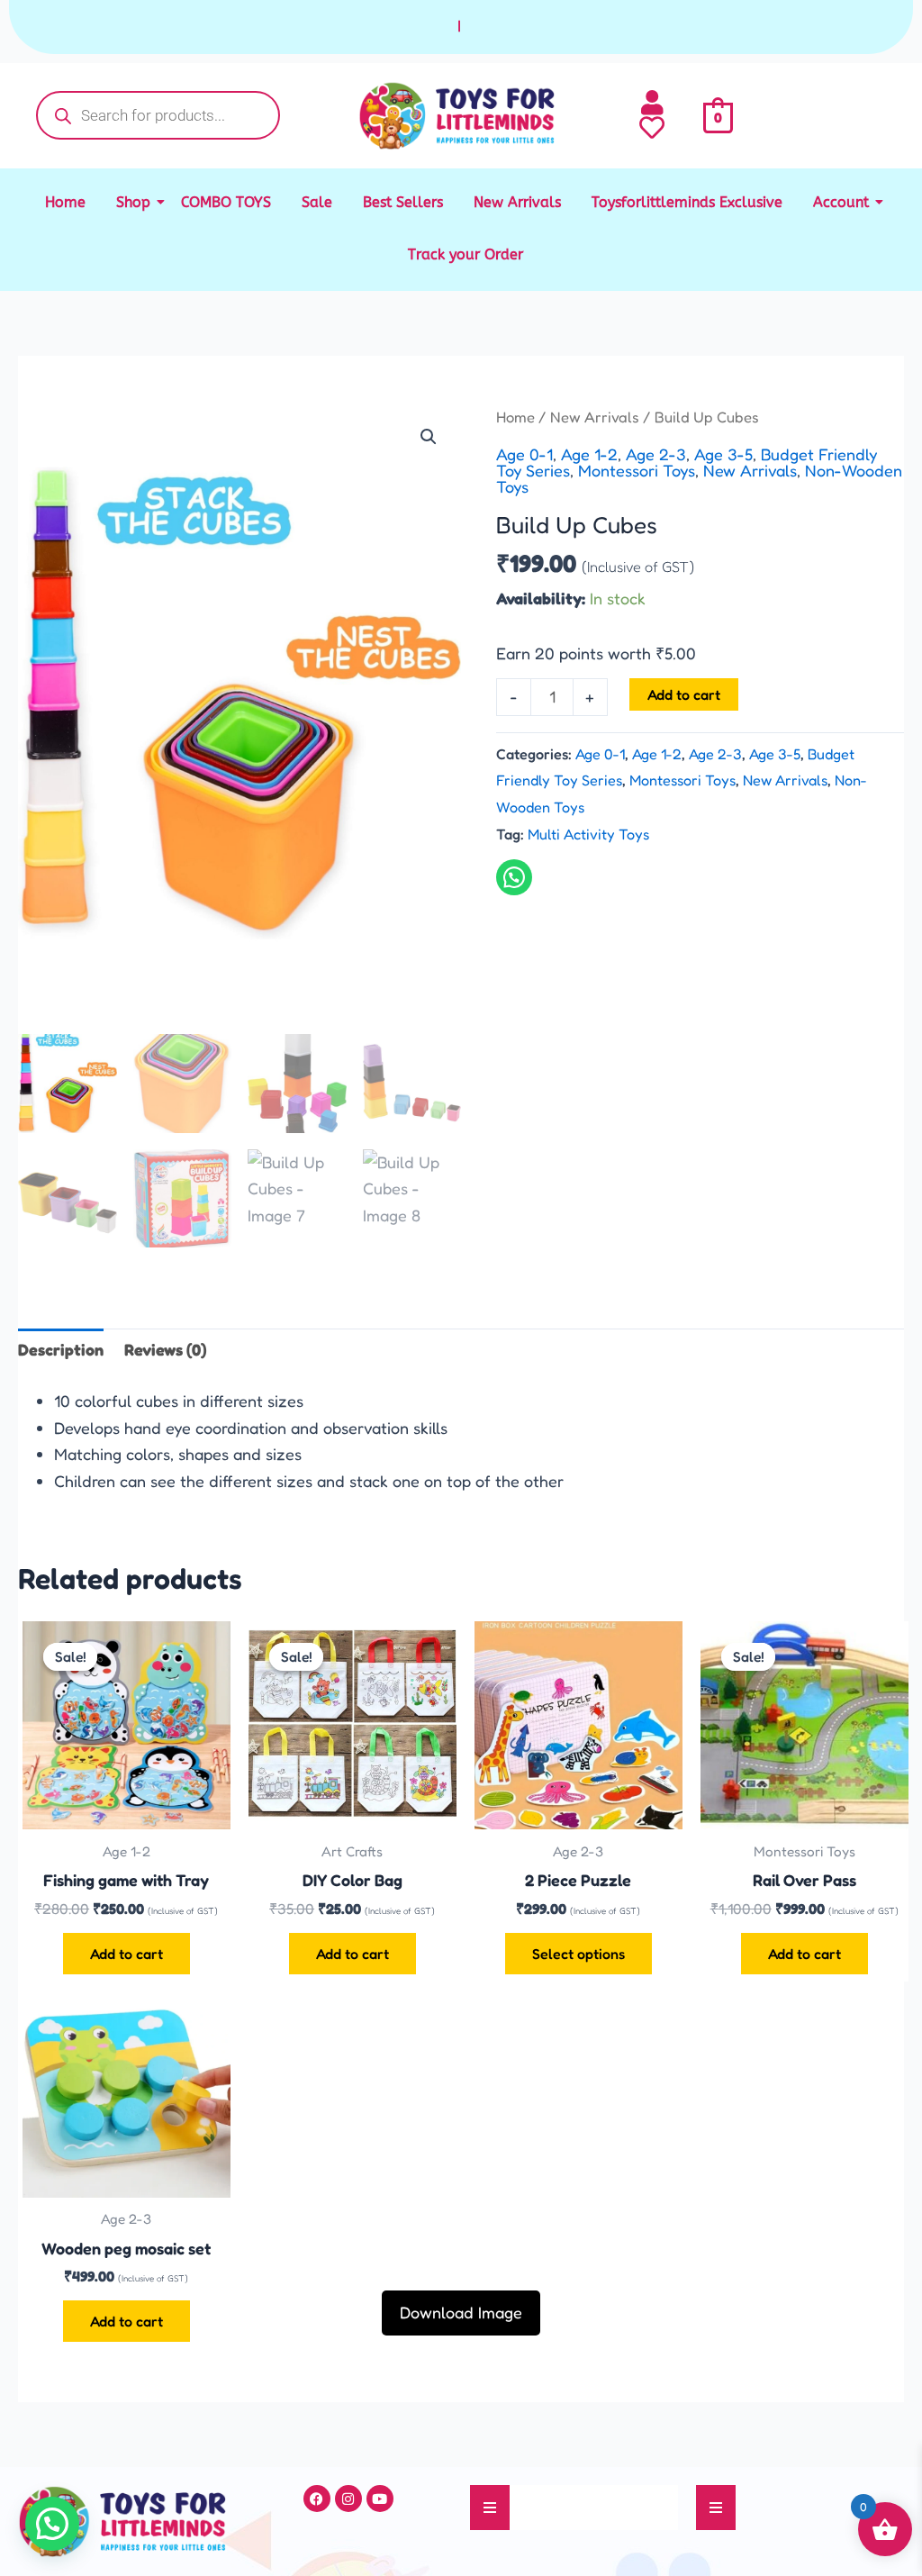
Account (841, 202)
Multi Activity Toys (588, 834)
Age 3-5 (723, 454)
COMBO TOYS (226, 202)
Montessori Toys (637, 470)
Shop (133, 202)
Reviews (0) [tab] (165, 1349)
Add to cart (684, 694)
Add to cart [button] (127, 1954)
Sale (317, 202)
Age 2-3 (656, 454)
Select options (579, 1954)
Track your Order (466, 254)
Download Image (461, 2312)
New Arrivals (517, 202)
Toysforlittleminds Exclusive (687, 202)
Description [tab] (61, 1349)
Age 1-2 (589, 454)
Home (65, 202)
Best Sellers (403, 202)
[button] (429, 437)
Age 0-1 (524, 454)
